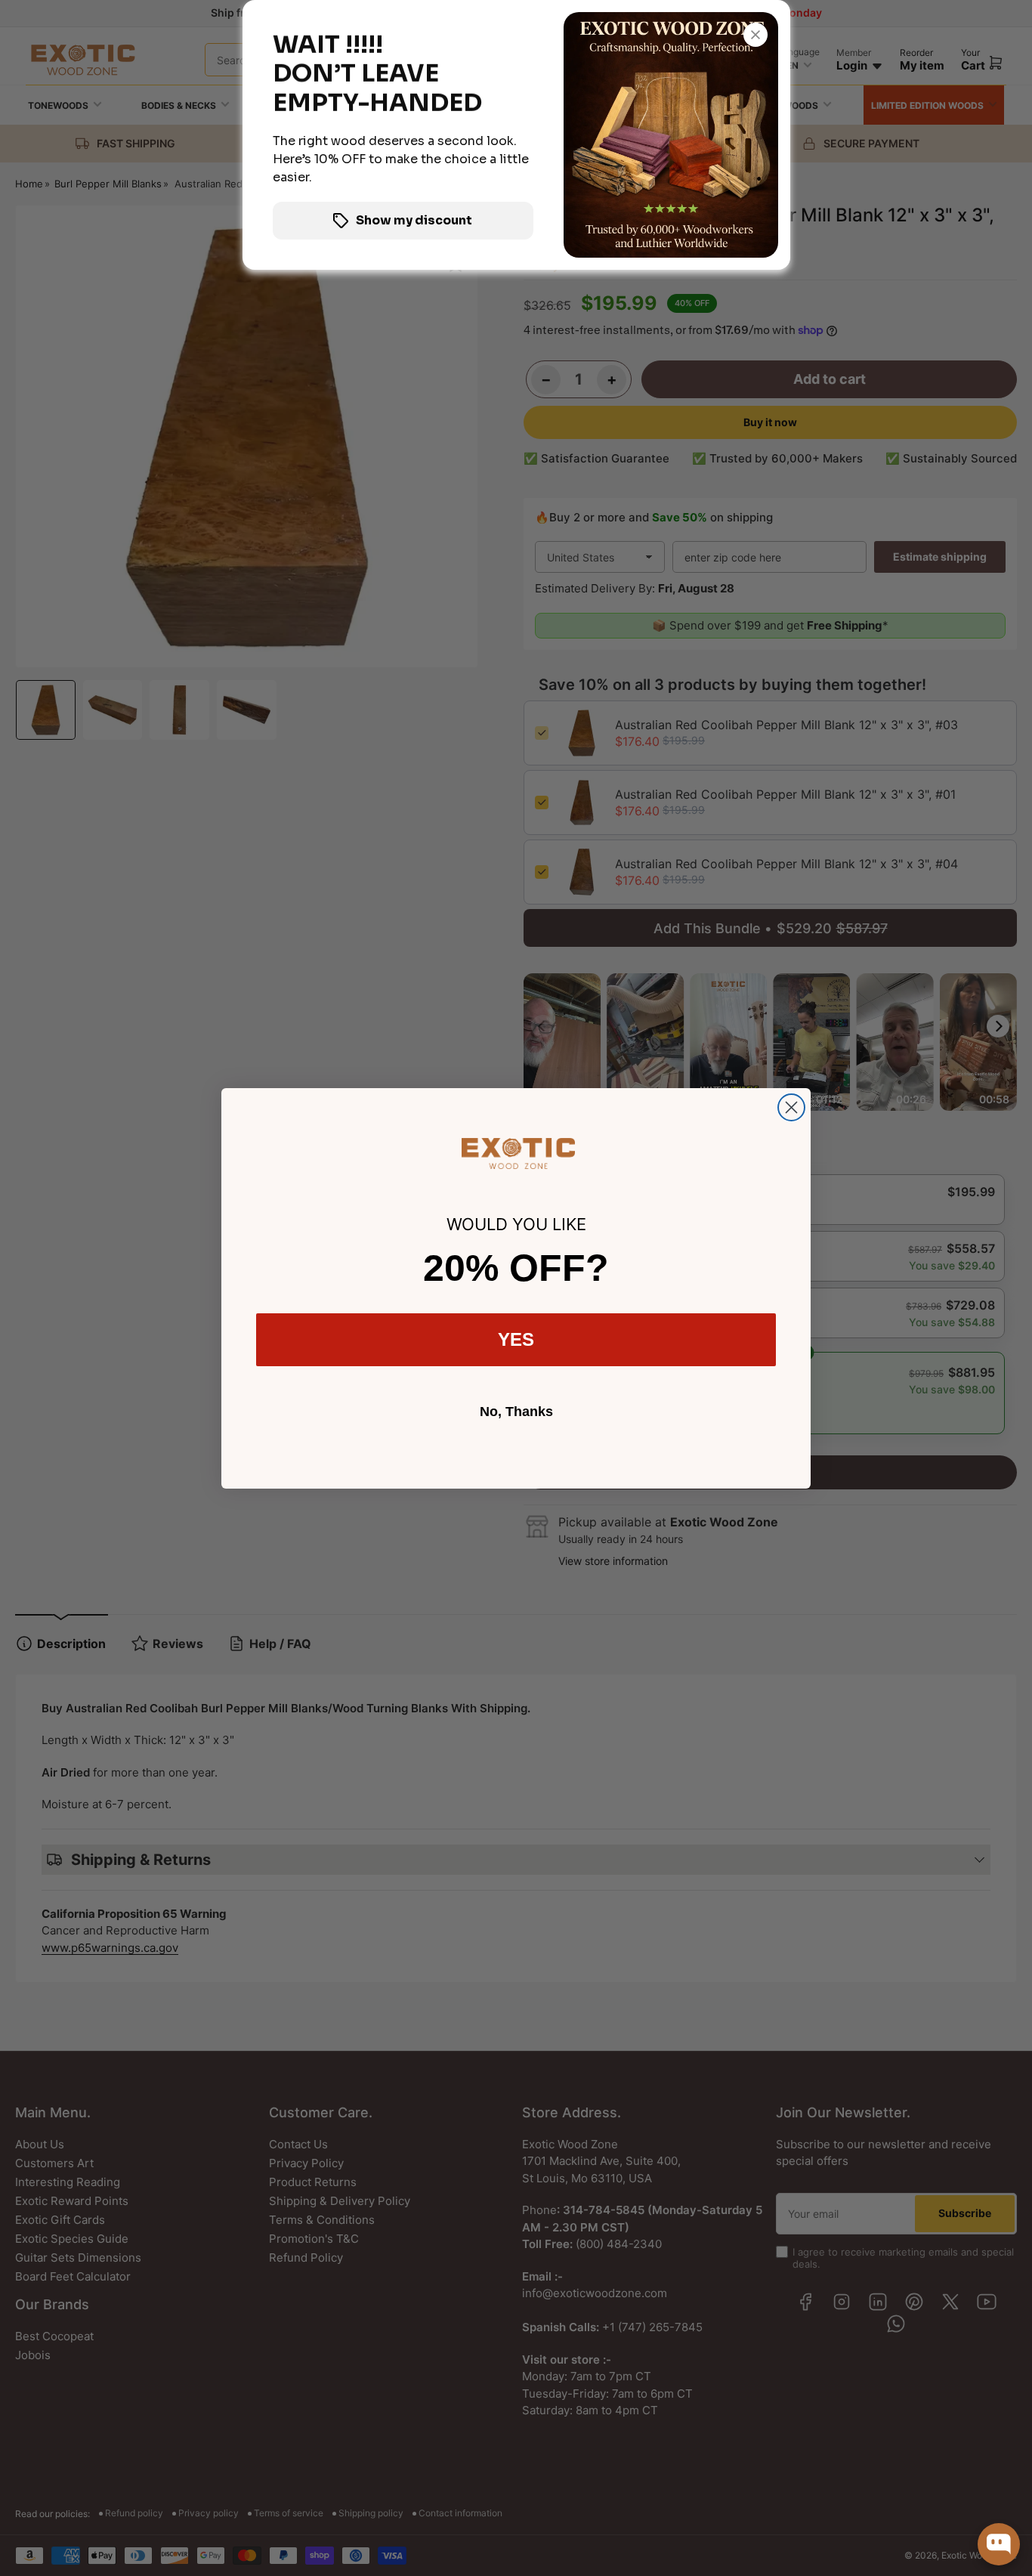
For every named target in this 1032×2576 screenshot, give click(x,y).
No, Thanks (516, 1412)
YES (516, 1339)
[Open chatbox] (999, 2544)
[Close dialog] (791, 1107)
